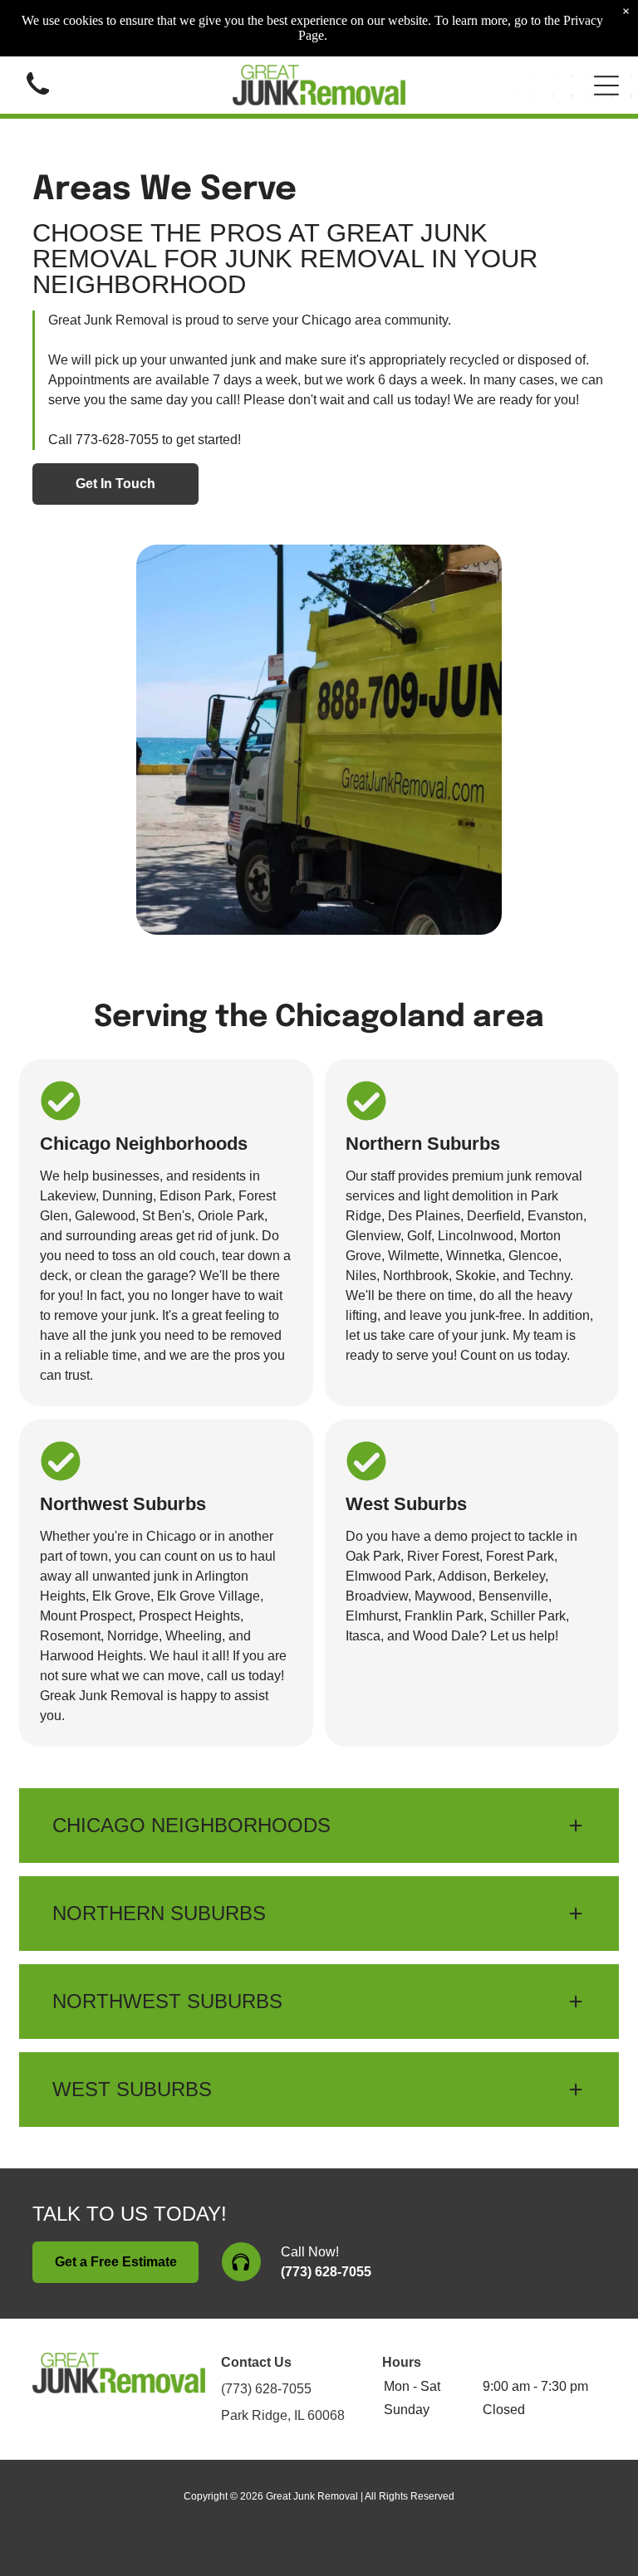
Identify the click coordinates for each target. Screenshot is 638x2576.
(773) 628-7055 (326, 2272)
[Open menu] (606, 86)
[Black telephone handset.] (38, 98)
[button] (319, 1826)
